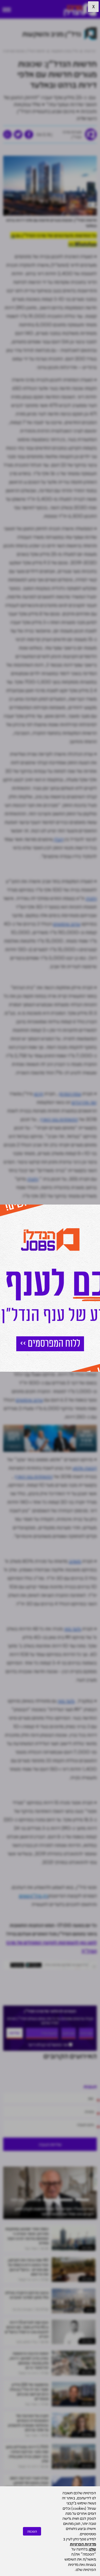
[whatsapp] (7, 134)
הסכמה (32, 2531)
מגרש (92, 1225)
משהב (75, 1561)
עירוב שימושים (67, 924)
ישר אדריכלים (84, 1102)
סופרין (74, 1217)
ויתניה (91, 898)
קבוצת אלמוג (85, 1468)
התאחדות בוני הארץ (59, 1119)
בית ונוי (90, 2310)
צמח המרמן (70, 1094)
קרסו (39, 1094)
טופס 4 (17, 1357)
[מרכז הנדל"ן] (80, 9)
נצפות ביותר (87, 2248)
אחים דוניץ (16, 1340)
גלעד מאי (73, 1629)
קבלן (58, 839)
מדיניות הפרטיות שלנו (83, 2546)
